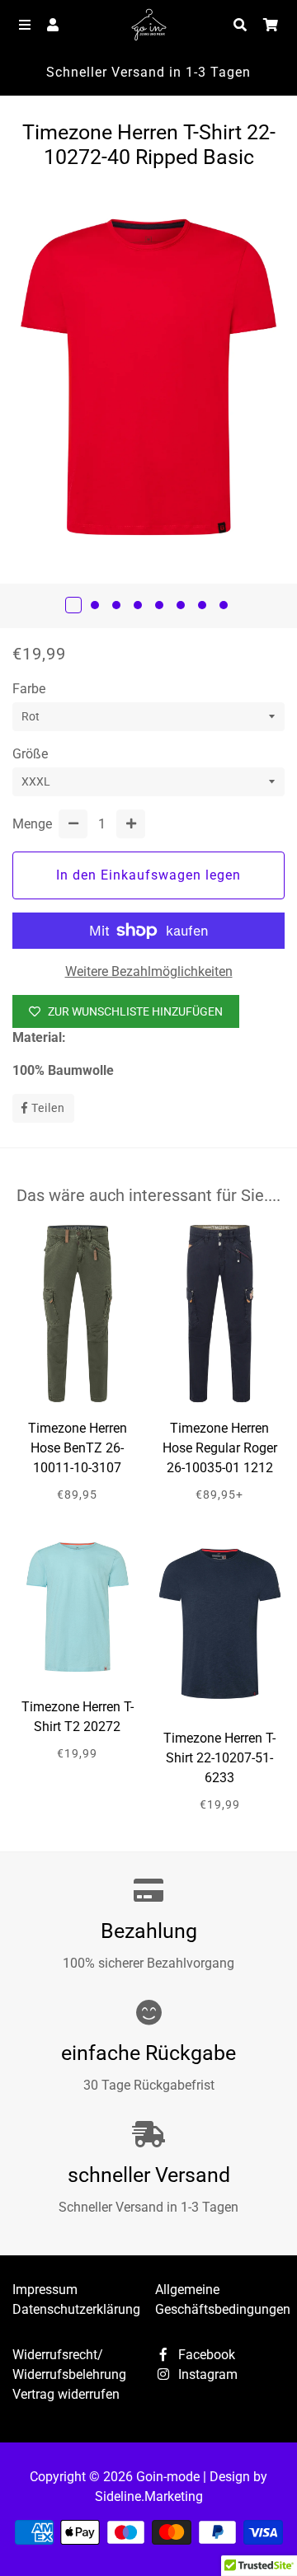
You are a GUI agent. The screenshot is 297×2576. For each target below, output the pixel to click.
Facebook (205, 2355)
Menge (32, 824)
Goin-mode (168, 2477)
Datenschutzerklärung (76, 2309)
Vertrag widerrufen (66, 2394)
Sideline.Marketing (149, 2496)
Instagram (206, 2374)
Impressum (45, 2290)
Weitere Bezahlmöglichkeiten (149, 971)
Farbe (29, 689)
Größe (30, 754)
